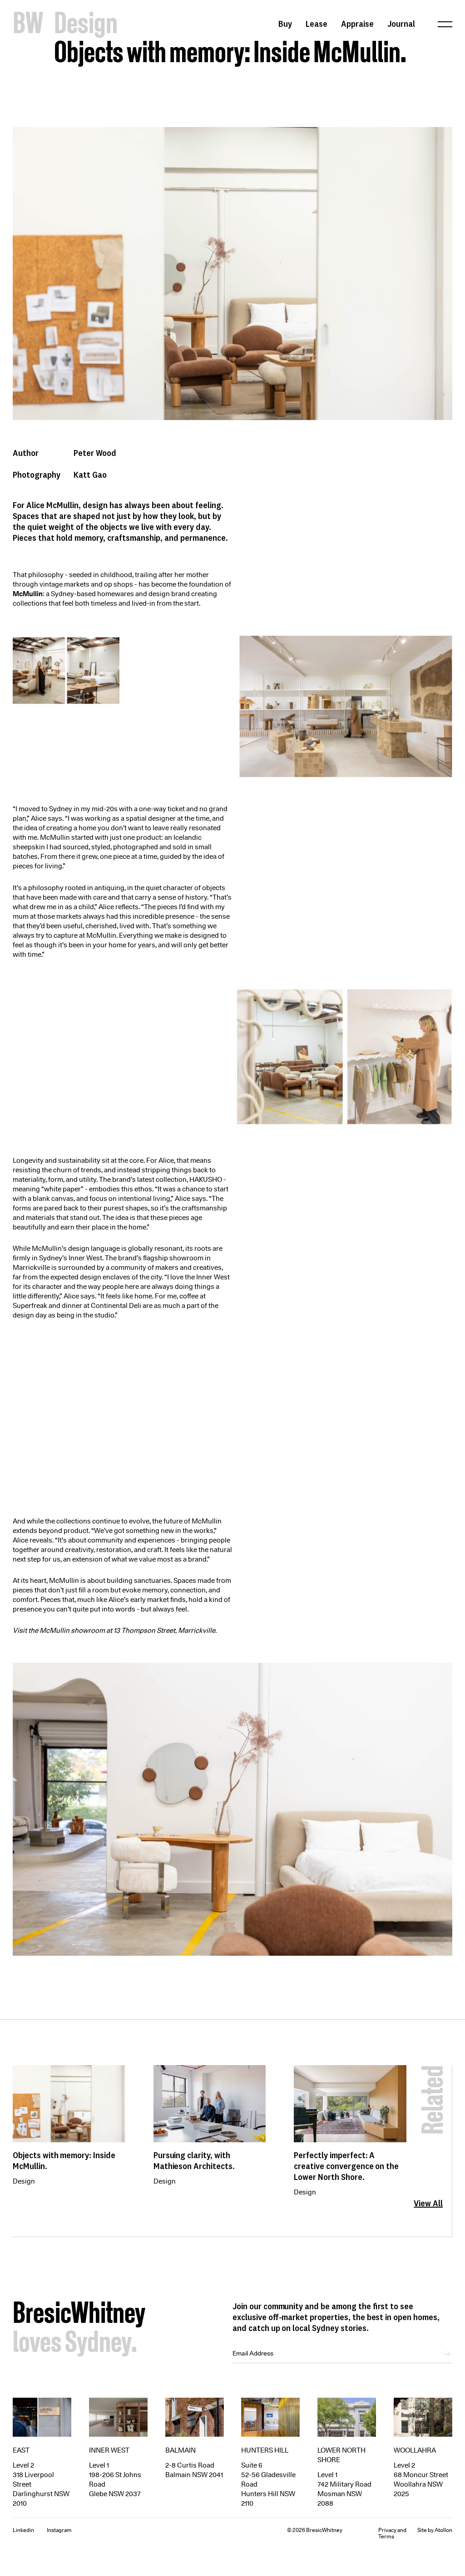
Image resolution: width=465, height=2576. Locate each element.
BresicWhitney (79, 2315)
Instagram (59, 2530)
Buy (285, 24)
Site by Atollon (435, 2530)
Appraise (357, 24)
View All (428, 2203)
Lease (317, 24)
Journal (401, 24)
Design (24, 2181)
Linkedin (23, 2530)
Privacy (387, 2530)
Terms (386, 2536)
